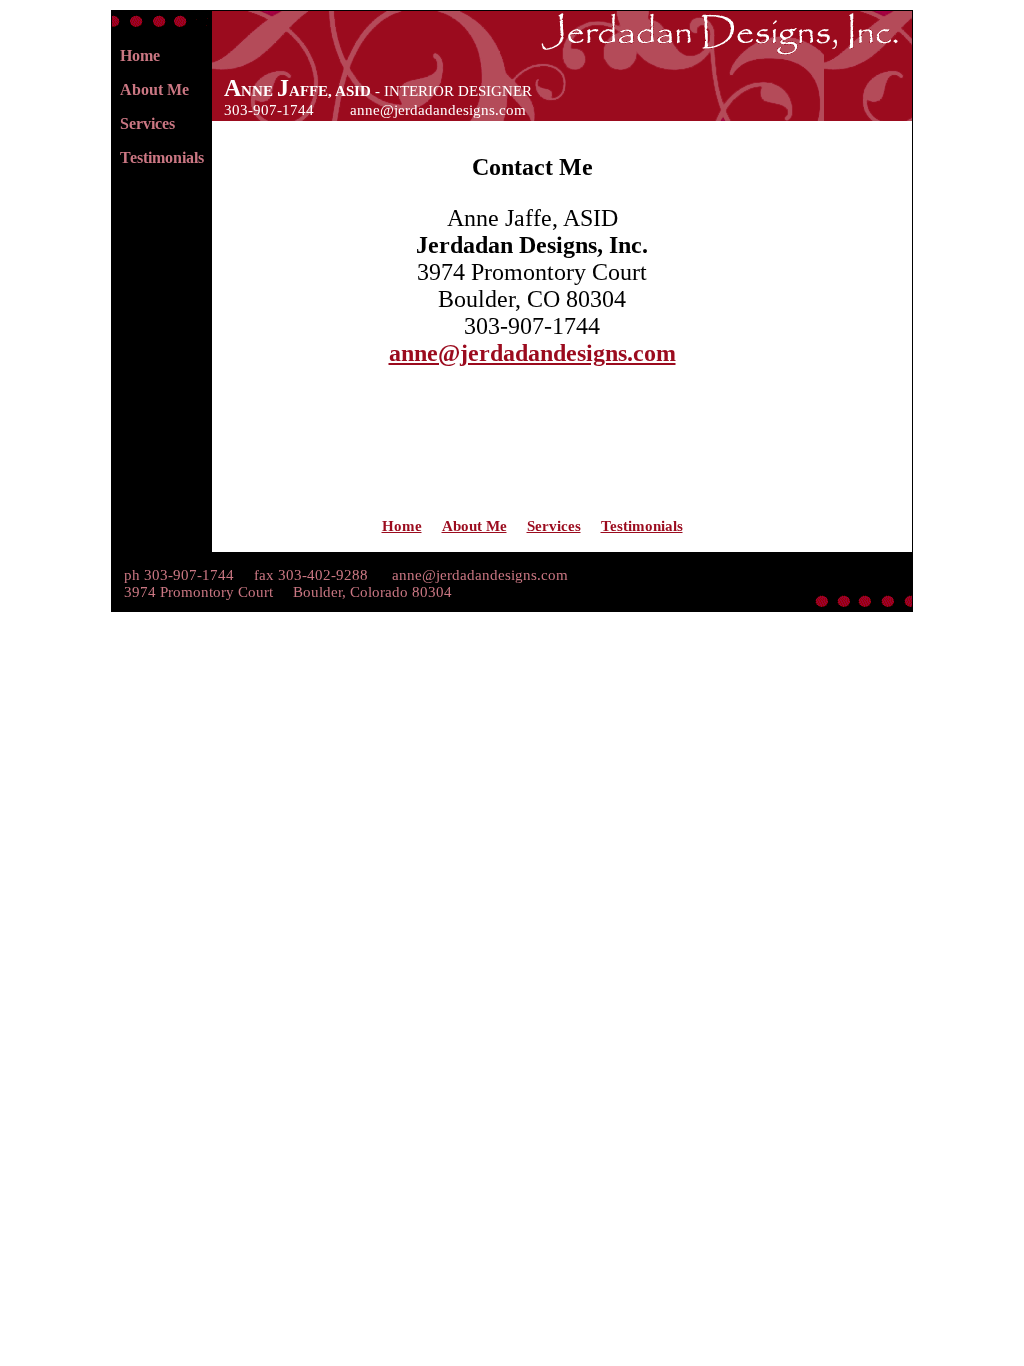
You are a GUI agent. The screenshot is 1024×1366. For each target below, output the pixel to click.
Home (140, 55)
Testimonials (162, 157)
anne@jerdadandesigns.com (438, 110)
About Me (154, 89)
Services (147, 123)
